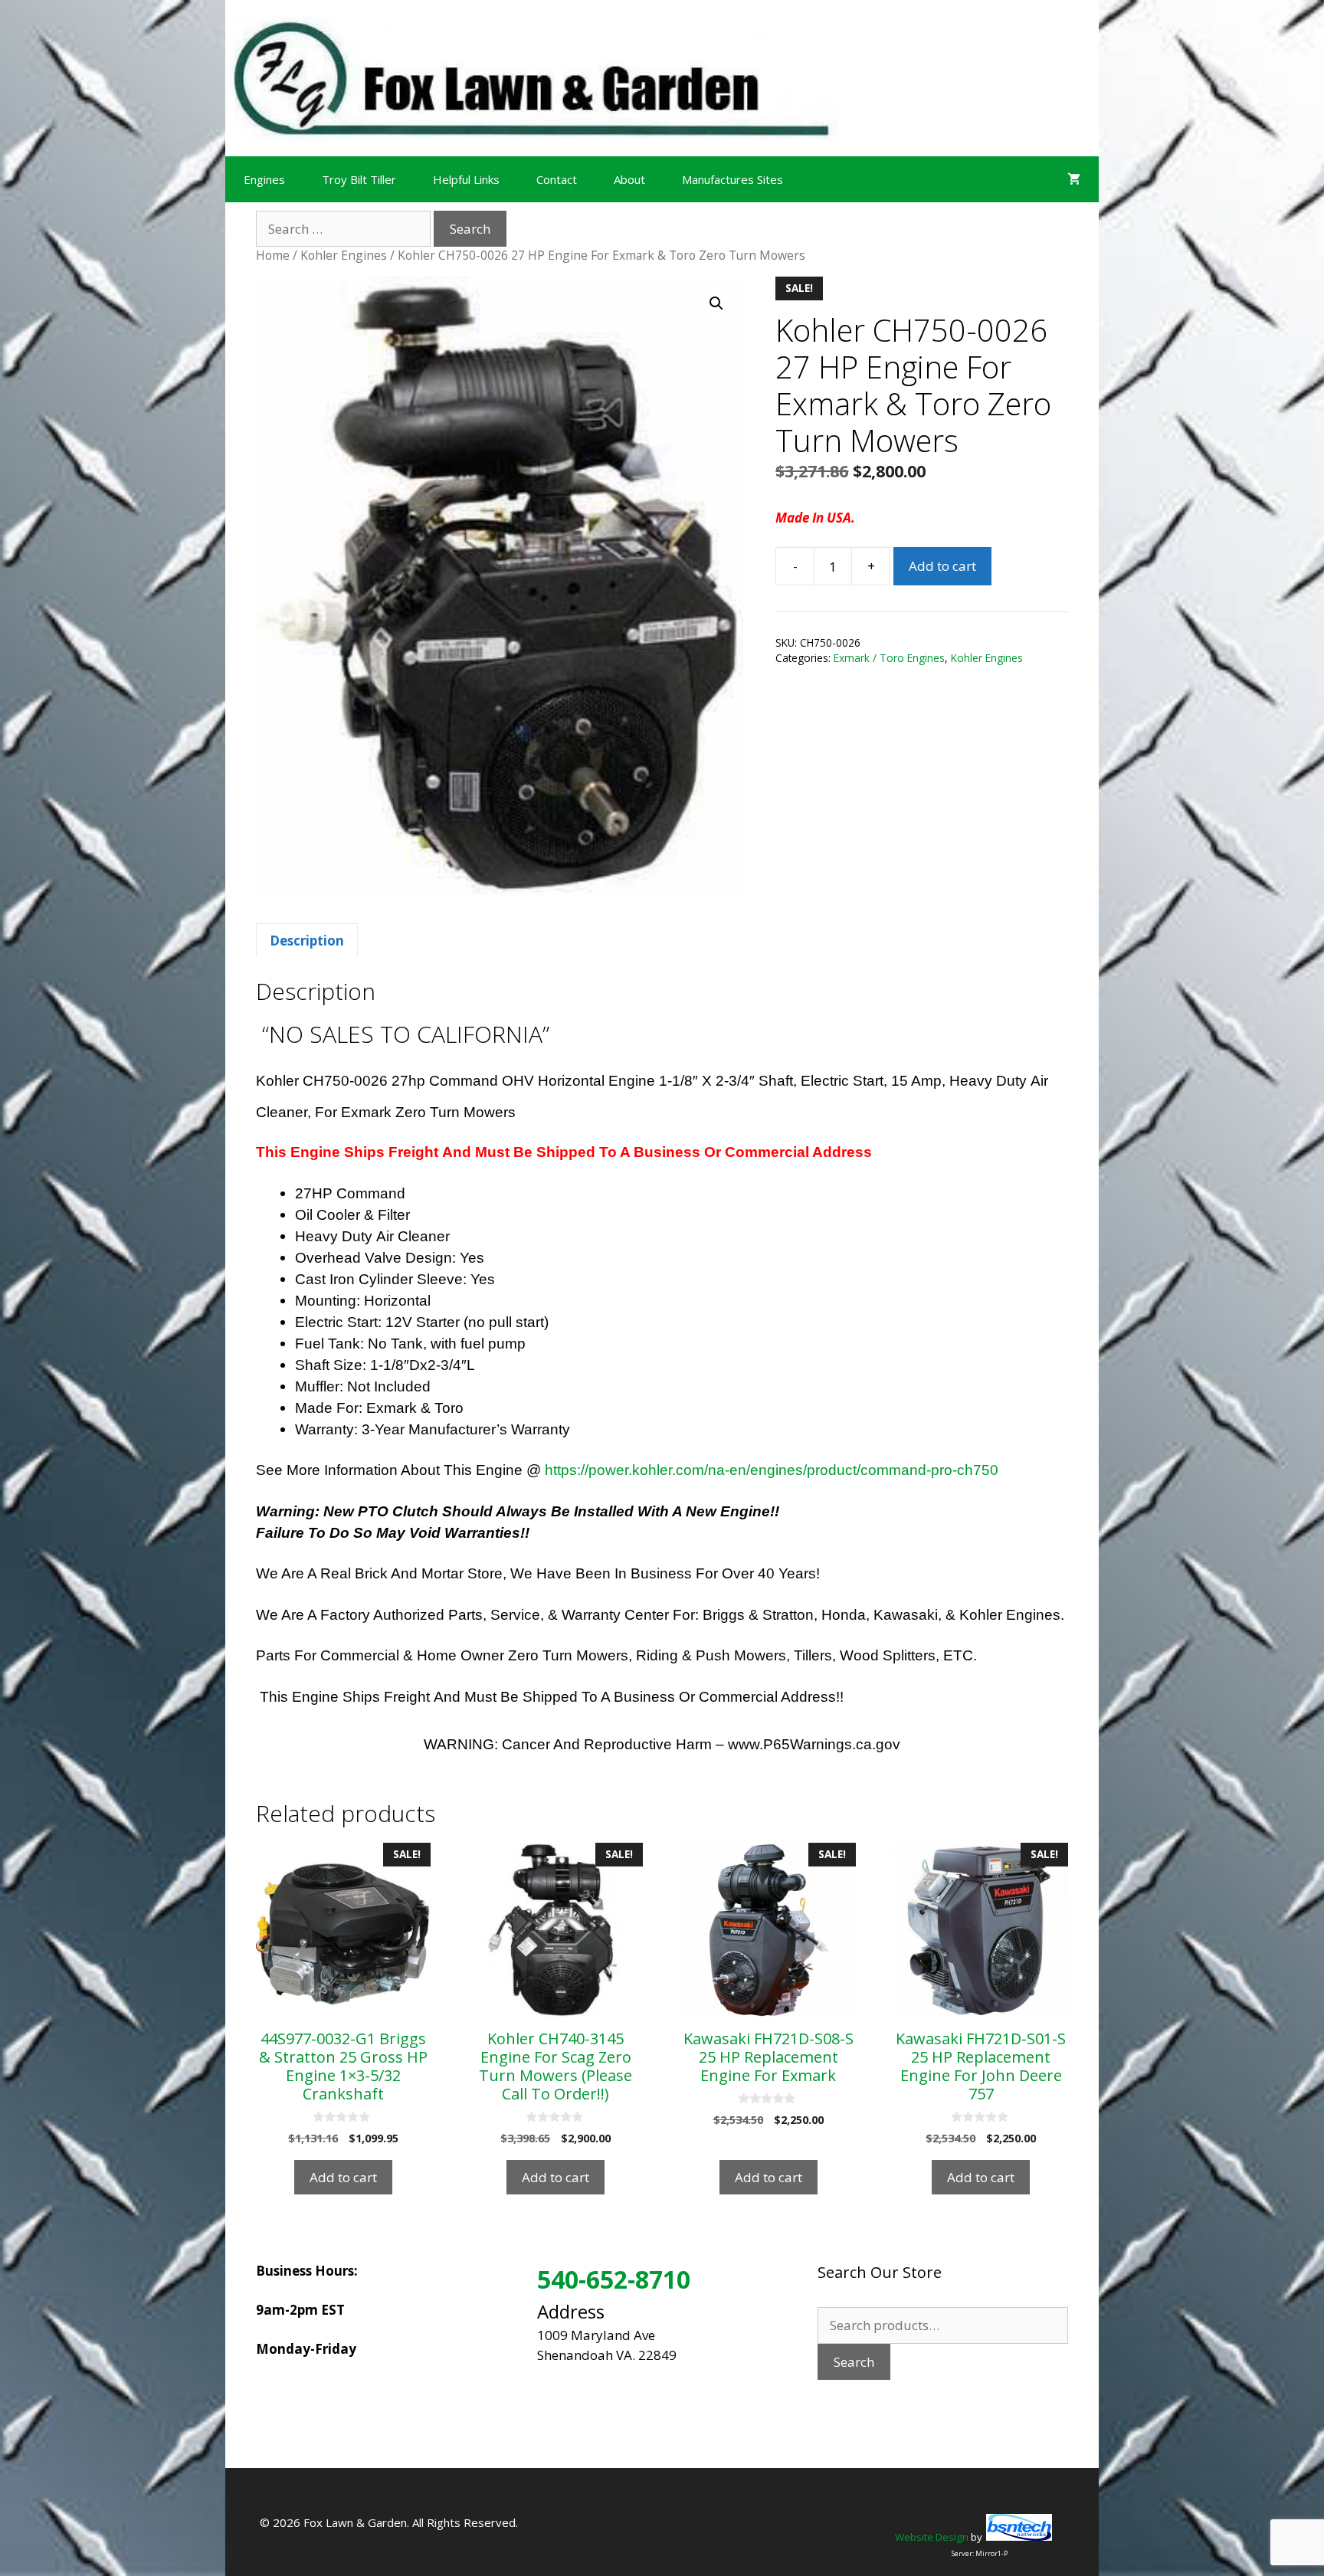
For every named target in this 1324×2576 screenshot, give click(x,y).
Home (273, 255)
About (629, 179)
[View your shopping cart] (1074, 179)
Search (854, 2362)
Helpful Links (466, 179)
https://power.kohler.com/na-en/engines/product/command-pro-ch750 (772, 1470)
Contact (557, 179)
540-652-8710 (614, 2279)
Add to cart (942, 566)
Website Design (932, 2537)
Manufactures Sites (732, 179)
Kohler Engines (344, 255)
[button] (716, 303)
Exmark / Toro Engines (889, 658)
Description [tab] (307, 941)
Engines (264, 179)
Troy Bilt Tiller (359, 179)
